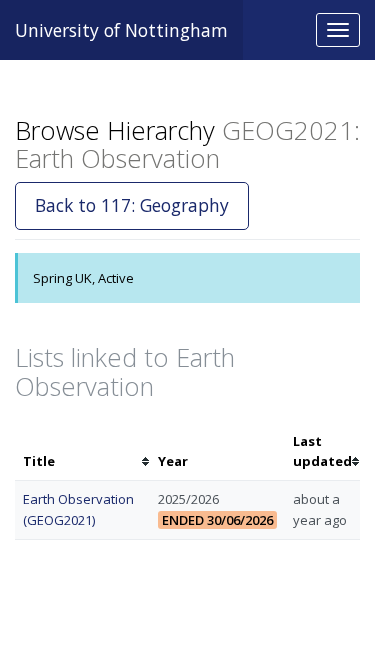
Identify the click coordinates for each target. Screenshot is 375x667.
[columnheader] (82, 452)
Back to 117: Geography (132, 205)
